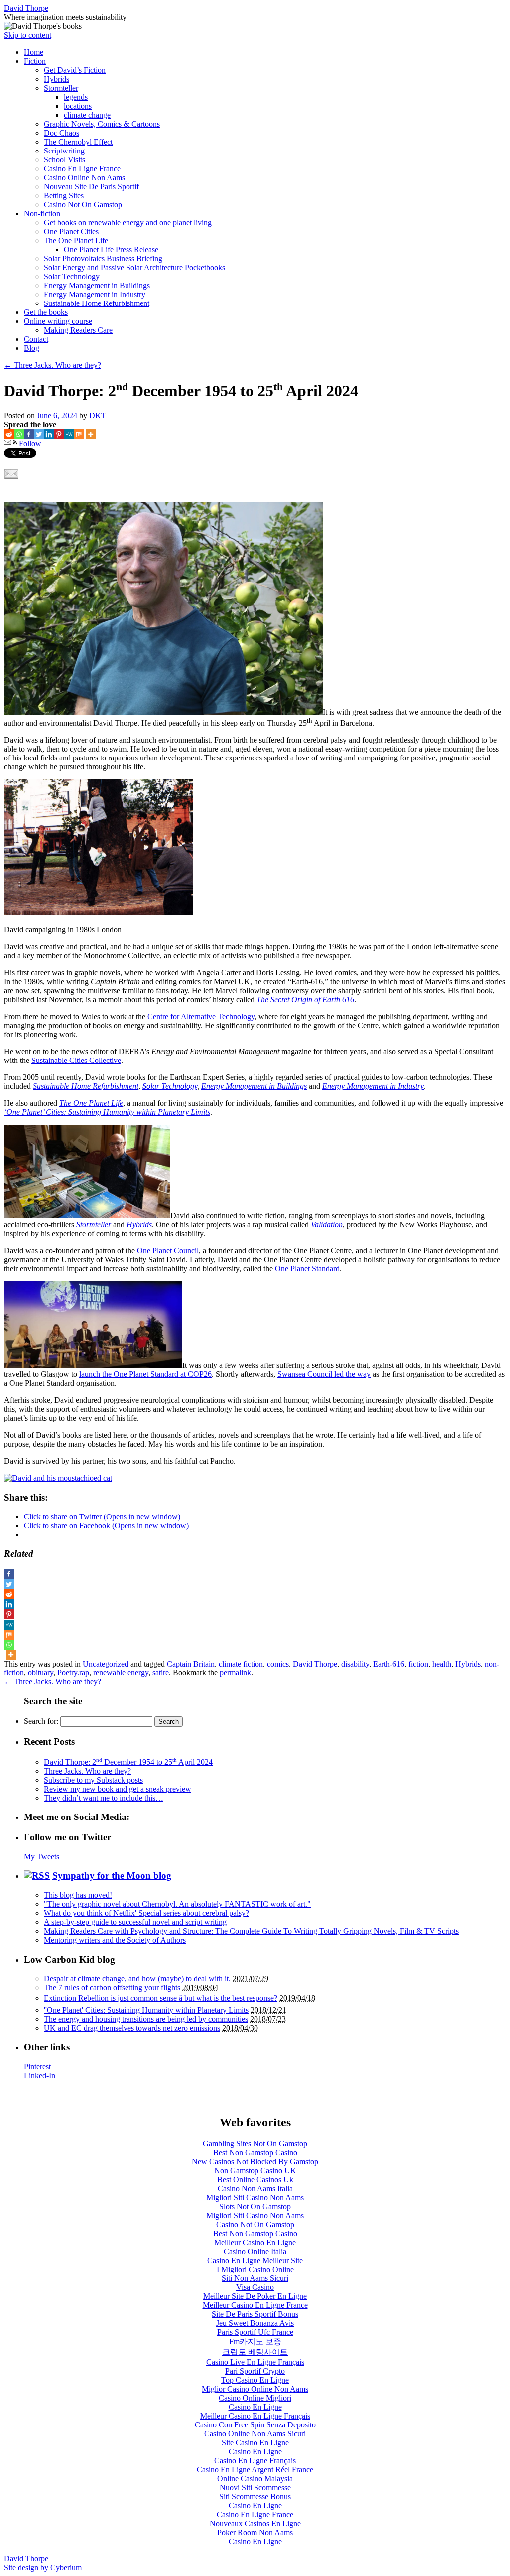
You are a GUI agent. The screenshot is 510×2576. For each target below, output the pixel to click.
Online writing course (58, 321)
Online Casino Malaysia (255, 2479)
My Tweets (42, 1857)
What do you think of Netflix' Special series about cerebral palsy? (146, 1913)
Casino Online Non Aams (84, 178)
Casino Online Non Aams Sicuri (255, 2434)
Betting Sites (64, 196)
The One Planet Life (76, 240)
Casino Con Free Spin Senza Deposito (255, 2425)
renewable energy (121, 1673)
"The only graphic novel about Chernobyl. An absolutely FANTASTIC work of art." (177, 1904)
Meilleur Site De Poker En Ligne (255, 2296)
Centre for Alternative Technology (201, 1016)
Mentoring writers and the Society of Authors (115, 1940)
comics (278, 1664)
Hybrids (57, 79)
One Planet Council (168, 1251)
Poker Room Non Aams (255, 2532)
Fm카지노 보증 (255, 2342)
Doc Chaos (62, 133)
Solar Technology (72, 276)
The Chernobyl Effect (78, 142)
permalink (235, 1673)
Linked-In (40, 2075)
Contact (36, 339)
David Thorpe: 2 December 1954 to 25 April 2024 (128, 1762)
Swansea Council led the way (324, 1374)
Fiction (35, 61)
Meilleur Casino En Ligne (255, 2242)
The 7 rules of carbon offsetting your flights (112, 1988)
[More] (91, 434)
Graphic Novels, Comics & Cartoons (102, 124)
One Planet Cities (71, 231)
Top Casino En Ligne (255, 2380)
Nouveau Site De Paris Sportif (91, 187)
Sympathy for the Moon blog (112, 1876)
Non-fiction (42, 214)
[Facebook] (29, 434)
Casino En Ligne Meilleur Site (255, 2260)
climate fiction (241, 1664)
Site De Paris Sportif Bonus (255, 2314)
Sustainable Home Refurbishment (97, 303)
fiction (418, 1664)
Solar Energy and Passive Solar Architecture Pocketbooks (134, 267)
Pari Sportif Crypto (255, 2371)
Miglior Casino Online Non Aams (255, 2389)
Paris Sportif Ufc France (255, 2332)
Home (34, 52)
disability (355, 1664)
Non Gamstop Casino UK (255, 2171)
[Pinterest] (59, 434)
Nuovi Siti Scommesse (255, 2488)
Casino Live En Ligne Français (255, 2362)
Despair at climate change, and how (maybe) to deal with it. (137, 1979)
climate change (87, 115)
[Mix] (79, 434)
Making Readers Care (78, 330)
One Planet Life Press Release (111, 249)
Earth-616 (389, 1664)
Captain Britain (191, 1664)
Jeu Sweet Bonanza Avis (255, 2323)
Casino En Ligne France (82, 169)
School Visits (64, 160)
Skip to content (28, 35)
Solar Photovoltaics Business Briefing (103, 258)
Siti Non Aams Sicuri (255, 2278)
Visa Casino (255, 2287)
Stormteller (61, 88)
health (442, 1664)
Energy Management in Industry (95, 294)
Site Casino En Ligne (255, 2443)
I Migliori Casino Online (255, 2269)
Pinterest (37, 2066)
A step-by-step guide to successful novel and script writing (135, 1922)
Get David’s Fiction (75, 70)
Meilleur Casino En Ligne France (255, 2305)
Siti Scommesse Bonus (255, 2497)
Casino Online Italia (255, 2251)
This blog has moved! (78, 1895)
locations (78, 106)
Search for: (41, 1721)
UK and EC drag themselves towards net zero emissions (132, 2028)
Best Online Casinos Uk (255, 2180)
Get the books (46, 312)
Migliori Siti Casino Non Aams (255, 2197)
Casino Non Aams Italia (255, 2189)
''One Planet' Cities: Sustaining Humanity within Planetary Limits (146, 2010)
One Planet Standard (307, 1269)
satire (161, 1673)
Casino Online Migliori (255, 2398)
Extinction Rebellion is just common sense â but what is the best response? (161, 1998)
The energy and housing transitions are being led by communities (146, 2019)
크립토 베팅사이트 (255, 2352)
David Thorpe (26, 8)
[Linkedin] (49, 434)
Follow (29, 443)
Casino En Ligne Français (255, 2461)
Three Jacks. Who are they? (53, 365)
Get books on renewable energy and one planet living (128, 223)
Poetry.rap (73, 1673)
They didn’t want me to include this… (104, 1798)
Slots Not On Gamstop (255, 2206)
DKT (98, 415)
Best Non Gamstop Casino (255, 2153)
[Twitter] (39, 434)
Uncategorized (106, 1664)
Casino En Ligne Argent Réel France (255, 2470)
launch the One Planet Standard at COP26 (145, 1374)
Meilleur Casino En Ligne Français (255, 2416)
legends (76, 97)
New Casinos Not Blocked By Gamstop (255, 2162)
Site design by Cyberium (43, 2567)
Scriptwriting (64, 151)
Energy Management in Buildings (97, 285)
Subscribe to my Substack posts (93, 1780)
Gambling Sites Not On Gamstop (255, 2144)
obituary (41, 1673)
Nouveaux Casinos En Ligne (255, 2523)
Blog (32, 348)
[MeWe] (69, 434)
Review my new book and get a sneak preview (118, 1789)
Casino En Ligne (255, 2407)
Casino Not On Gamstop (83, 205)
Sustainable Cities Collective (76, 1060)
